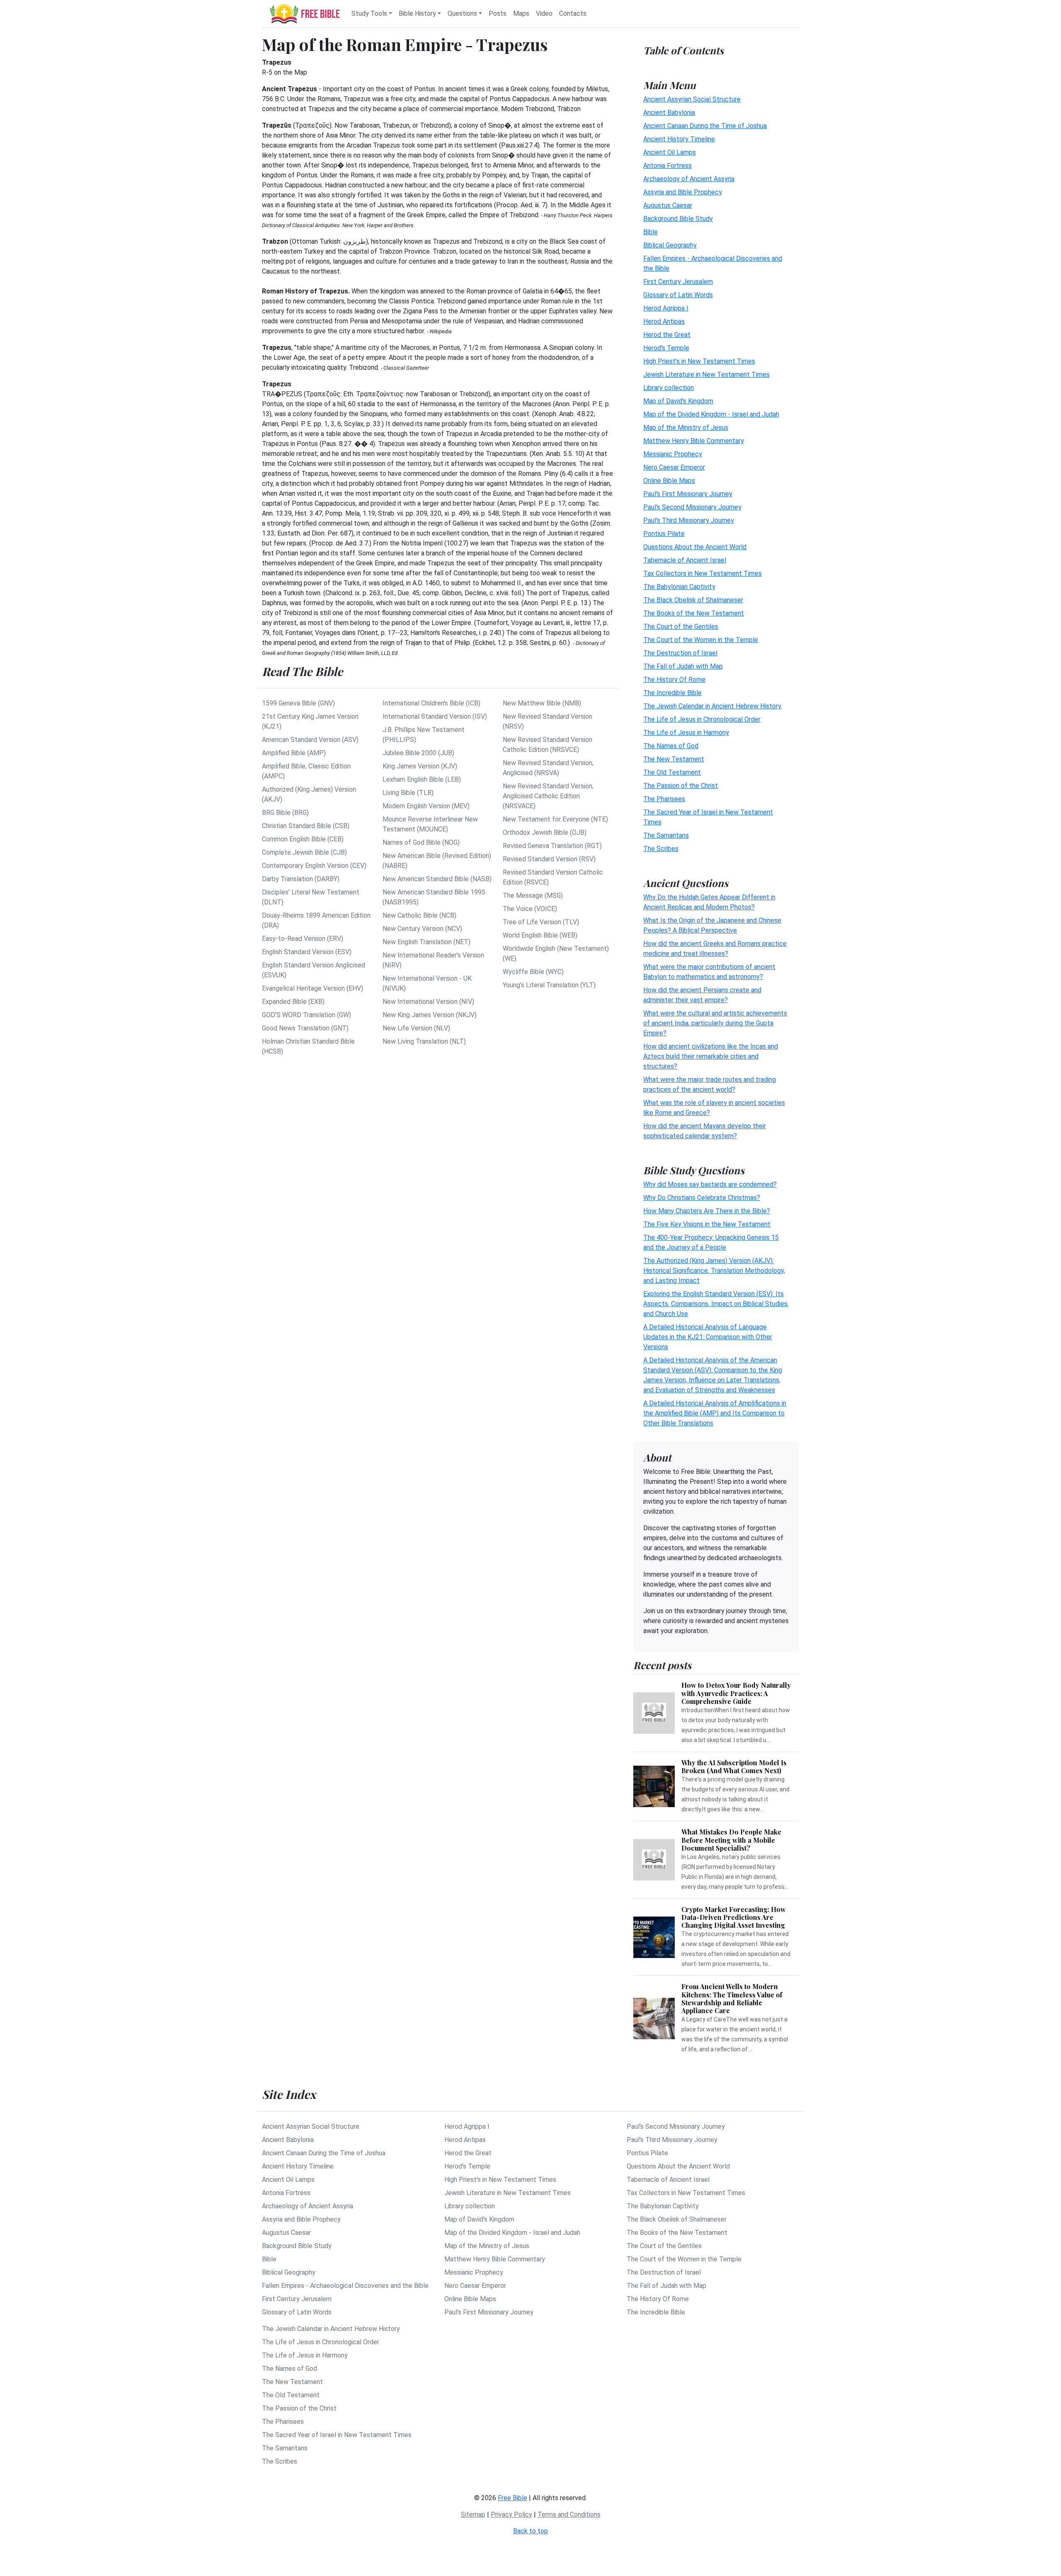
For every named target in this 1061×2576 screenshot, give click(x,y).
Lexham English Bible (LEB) (422, 779)
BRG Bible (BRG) (285, 813)
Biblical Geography (670, 245)
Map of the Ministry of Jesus (686, 428)
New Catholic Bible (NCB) (419, 915)
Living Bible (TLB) (408, 793)
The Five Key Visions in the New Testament (707, 1224)
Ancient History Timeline (679, 139)
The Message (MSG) (533, 895)
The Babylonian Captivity (679, 587)
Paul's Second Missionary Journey (692, 507)
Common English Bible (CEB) (303, 839)
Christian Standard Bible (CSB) (306, 826)
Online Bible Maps (669, 481)
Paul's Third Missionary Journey (689, 520)
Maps (521, 13)
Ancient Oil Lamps (670, 152)
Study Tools (369, 13)
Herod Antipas (664, 321)
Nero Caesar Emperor (674, 467)
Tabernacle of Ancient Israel (685, 560)
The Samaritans (666, 835)
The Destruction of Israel (680, 653)
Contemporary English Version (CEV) (314, 866)
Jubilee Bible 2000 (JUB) (418, 753)
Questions (462, 13)
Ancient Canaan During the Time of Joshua (705, 126)
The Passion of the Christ (681, 786)
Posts (498, 13)
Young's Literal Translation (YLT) (549, 985)
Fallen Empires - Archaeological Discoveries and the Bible (345, 2286)
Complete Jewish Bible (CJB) (304, 852)
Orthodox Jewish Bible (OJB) (545, 832)
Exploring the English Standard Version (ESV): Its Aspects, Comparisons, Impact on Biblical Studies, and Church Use (716, 1304)
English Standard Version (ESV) (307, 952)
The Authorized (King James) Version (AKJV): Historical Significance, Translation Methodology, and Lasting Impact (714, 1271)
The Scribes (661, 849)
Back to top (530, 2531)
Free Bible (512, 2498)
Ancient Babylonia (669, 113)
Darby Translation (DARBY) (301, 879)
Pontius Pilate (664, 534)
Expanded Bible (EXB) (293, 1002)
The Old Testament (672, 772)
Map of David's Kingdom (678, 401)
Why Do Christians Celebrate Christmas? (702, 1198)
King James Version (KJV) (420, 766)
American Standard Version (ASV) (310, 740)
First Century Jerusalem (678, 282)
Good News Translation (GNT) (305, 1028)
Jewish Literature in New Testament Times (706, 374)
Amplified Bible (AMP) (294, 753)
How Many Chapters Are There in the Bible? (707, 1211)
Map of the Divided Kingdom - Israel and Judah (711, 414)
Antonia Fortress (667, 166)
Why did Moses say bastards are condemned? (710, 1184)
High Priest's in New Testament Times (699, 361)
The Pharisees (664, 799)
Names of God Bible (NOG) (421, 842)
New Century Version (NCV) (422, 929)
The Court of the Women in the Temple (701, 640)
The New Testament (674, 759)
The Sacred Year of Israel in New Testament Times (337, 2435)
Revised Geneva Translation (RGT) (552, 846)
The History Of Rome (674, 680)
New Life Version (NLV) (416, 1028)
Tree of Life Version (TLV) (541, 922)
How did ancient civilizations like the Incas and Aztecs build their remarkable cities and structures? (711, 1056)
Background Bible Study (678, 219)
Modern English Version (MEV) (426, 806)
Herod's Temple (666, 348)
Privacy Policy (511, 2514)
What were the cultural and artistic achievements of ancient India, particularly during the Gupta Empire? (715, 1023)
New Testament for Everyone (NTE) (555, 819)
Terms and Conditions (569, 2514)
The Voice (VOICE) (530, 909)
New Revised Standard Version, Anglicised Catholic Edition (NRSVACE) (548, 796)
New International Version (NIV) (428, 1002)
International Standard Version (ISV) (435, 716)
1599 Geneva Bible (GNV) (298, 703)
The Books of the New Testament (694, 613)
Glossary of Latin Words (678, 295)
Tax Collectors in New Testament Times (702, 573)
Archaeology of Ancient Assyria (689, 179)
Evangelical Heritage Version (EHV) (312, 988)
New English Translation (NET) (426, 942)
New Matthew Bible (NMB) (542, 703)
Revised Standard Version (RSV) (549, 859)
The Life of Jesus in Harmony (686, 733)
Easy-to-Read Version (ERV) (303, 939)
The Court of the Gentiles (681, 626)
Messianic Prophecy (673, 454)
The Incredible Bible (672, 693)
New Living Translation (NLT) (424, 1041)
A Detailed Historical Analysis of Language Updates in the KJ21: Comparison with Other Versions (708, 1337)
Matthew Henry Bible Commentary (694, 441)
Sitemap (473, 2514)
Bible (650, 232)
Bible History (417, 13)
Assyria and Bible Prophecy (683, 192)
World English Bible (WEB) (540, 935)
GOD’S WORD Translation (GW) (306, 1015)
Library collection (669, 388)
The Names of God (671, 746)
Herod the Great (667, 335)
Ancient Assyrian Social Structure (692, 99)
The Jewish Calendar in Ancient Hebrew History (712, 706)
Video (544, 13)
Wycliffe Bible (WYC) (533, 972)
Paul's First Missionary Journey (688, 494)
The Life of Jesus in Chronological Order (702, 719)
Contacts (573, 13)
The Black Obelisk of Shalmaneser (693, 600)
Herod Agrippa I (666, 308)
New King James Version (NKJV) (430, 1015)
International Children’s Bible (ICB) (431, 703)
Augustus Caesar (668, 205)
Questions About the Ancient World (695, 547)
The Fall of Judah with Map (683, 666)
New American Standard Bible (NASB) (437, 879)
